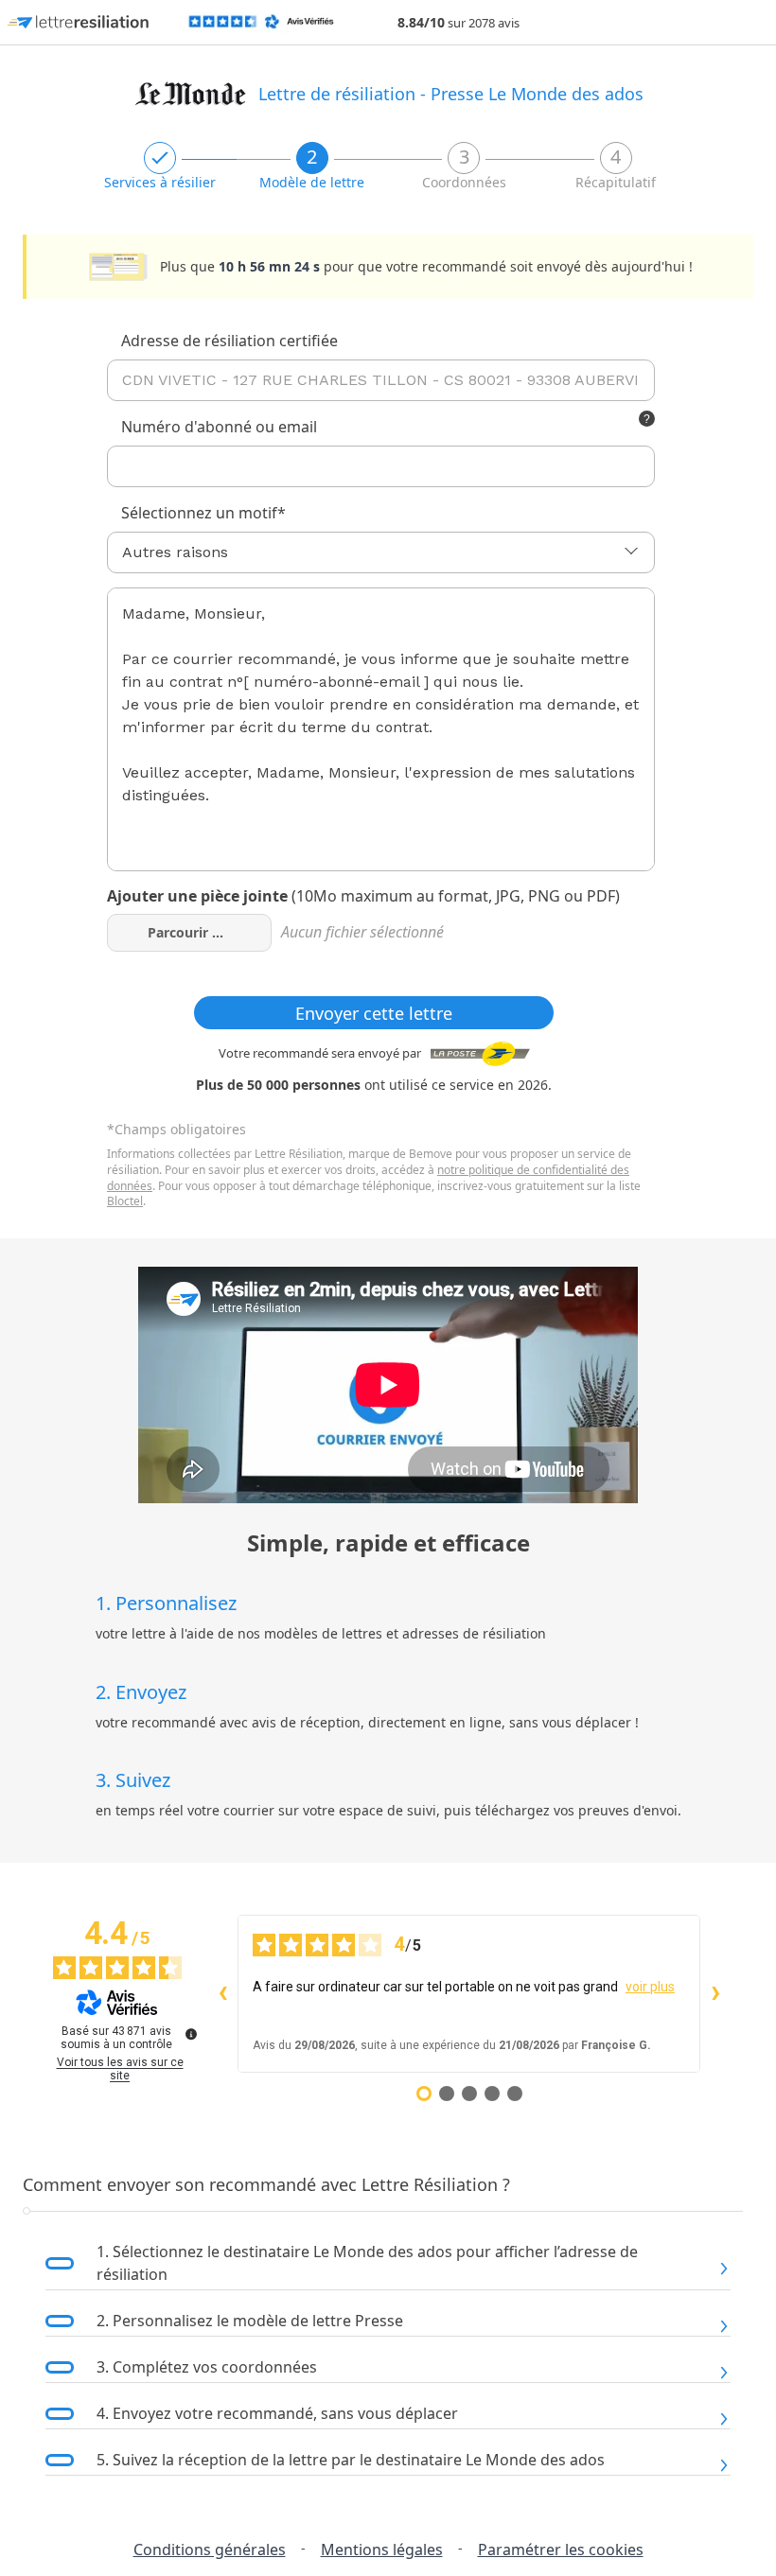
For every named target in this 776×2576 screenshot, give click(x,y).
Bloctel (125, 1201)
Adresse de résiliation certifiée (229, 341)
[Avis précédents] (222, 1994)
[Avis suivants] (715, 1994)
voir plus (650, 1987)
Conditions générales (210, 2550)
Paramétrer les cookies (561, 2550)
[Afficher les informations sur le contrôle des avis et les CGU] (191, 2034)
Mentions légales (382, 2550)
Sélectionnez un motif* (203, 513)
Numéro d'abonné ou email (219, 427)
